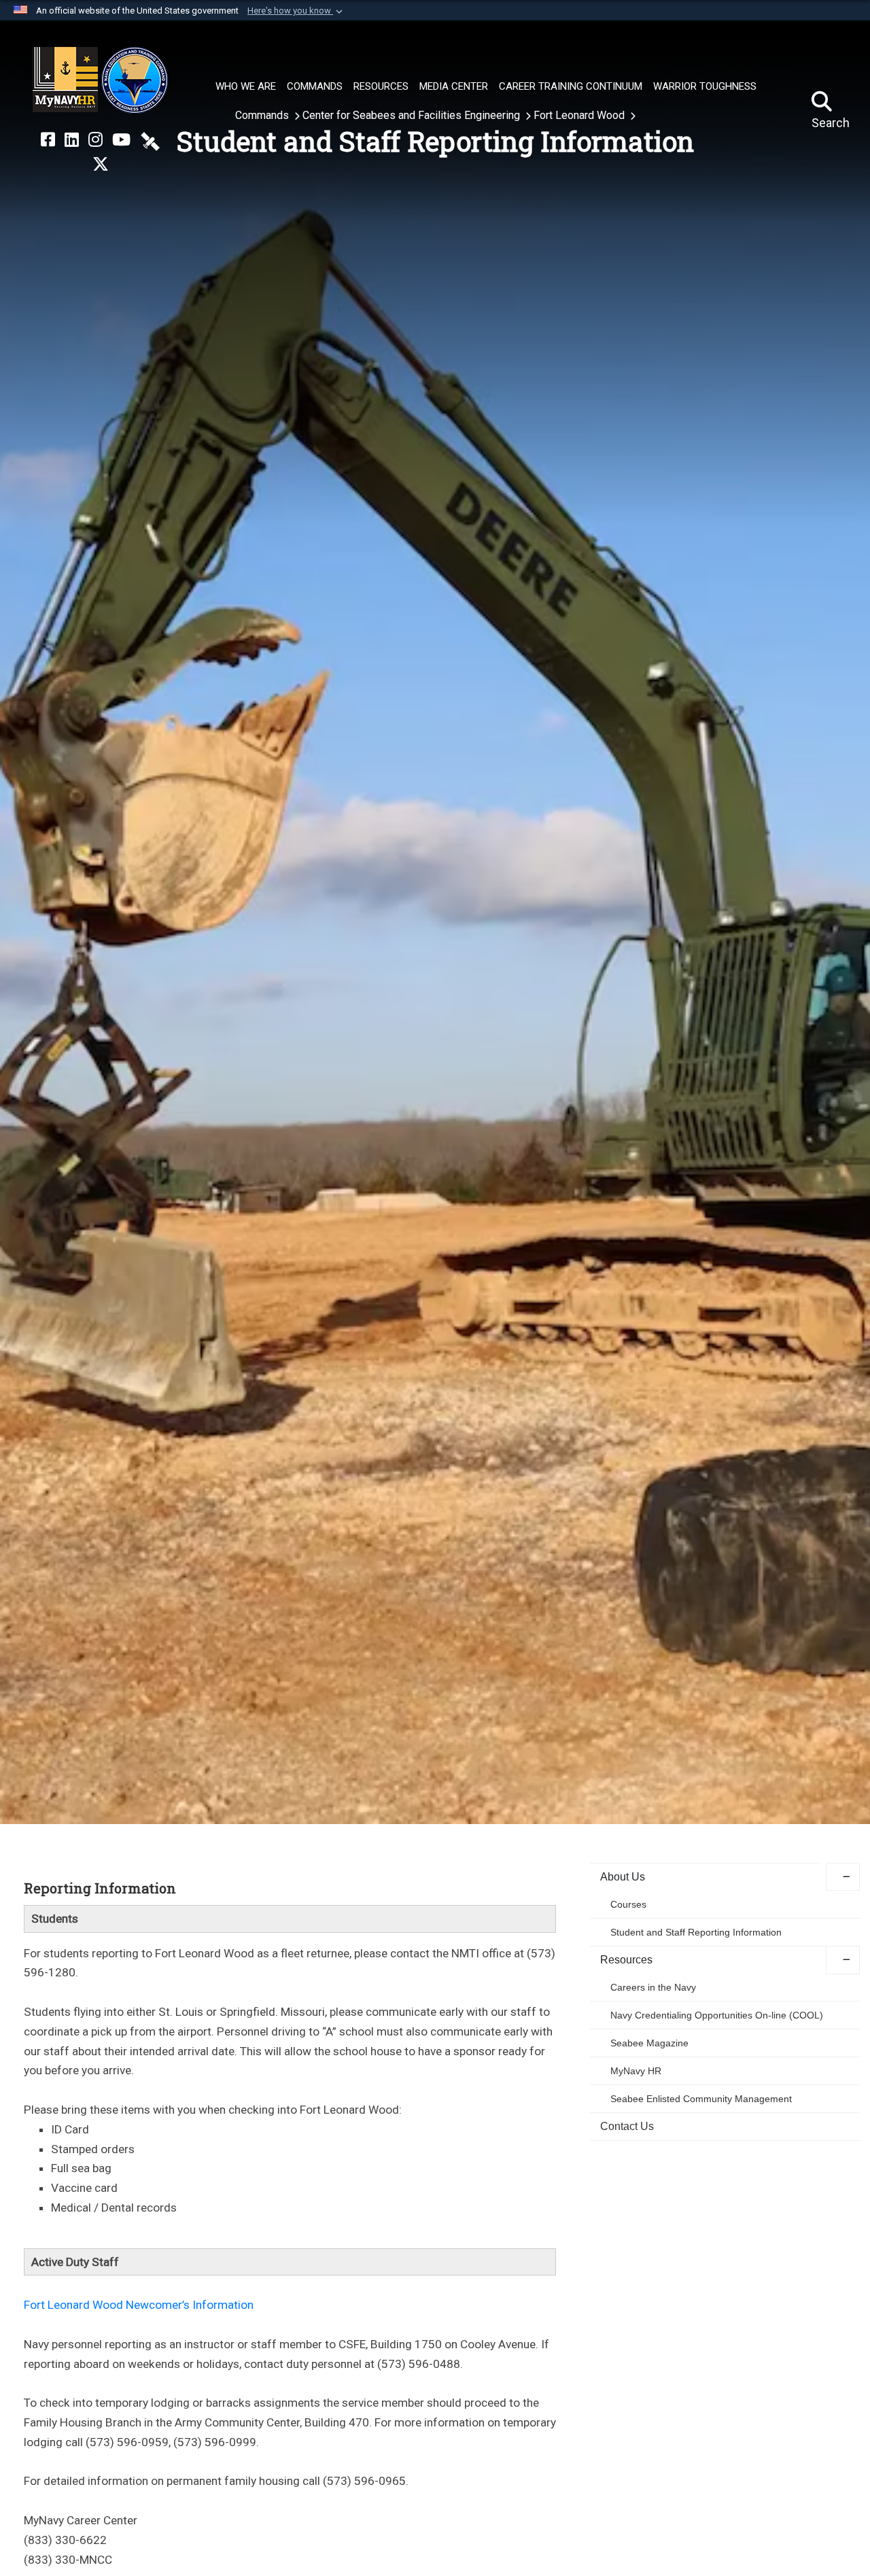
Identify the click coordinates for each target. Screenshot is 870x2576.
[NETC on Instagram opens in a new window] (95, 140)
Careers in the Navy (653, 1987)
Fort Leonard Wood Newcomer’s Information (139, 2305)
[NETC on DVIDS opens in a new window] (150, 140)
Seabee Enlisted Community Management (701, 2099)
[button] (296, 11)
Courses (628, 1904)
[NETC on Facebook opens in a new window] (48, 140)
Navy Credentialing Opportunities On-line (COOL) (717, 2015)
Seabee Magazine (649, 2043)
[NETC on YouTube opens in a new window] (121, 140)
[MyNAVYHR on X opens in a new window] (101, 165)
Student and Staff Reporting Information (696, 1932)
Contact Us (627, 2126)
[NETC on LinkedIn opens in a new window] (72, 140)
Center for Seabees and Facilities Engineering (413, 115)
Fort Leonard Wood (580, 115)
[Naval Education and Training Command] (100, 80)
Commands (263, 115)
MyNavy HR (636, 2071)
